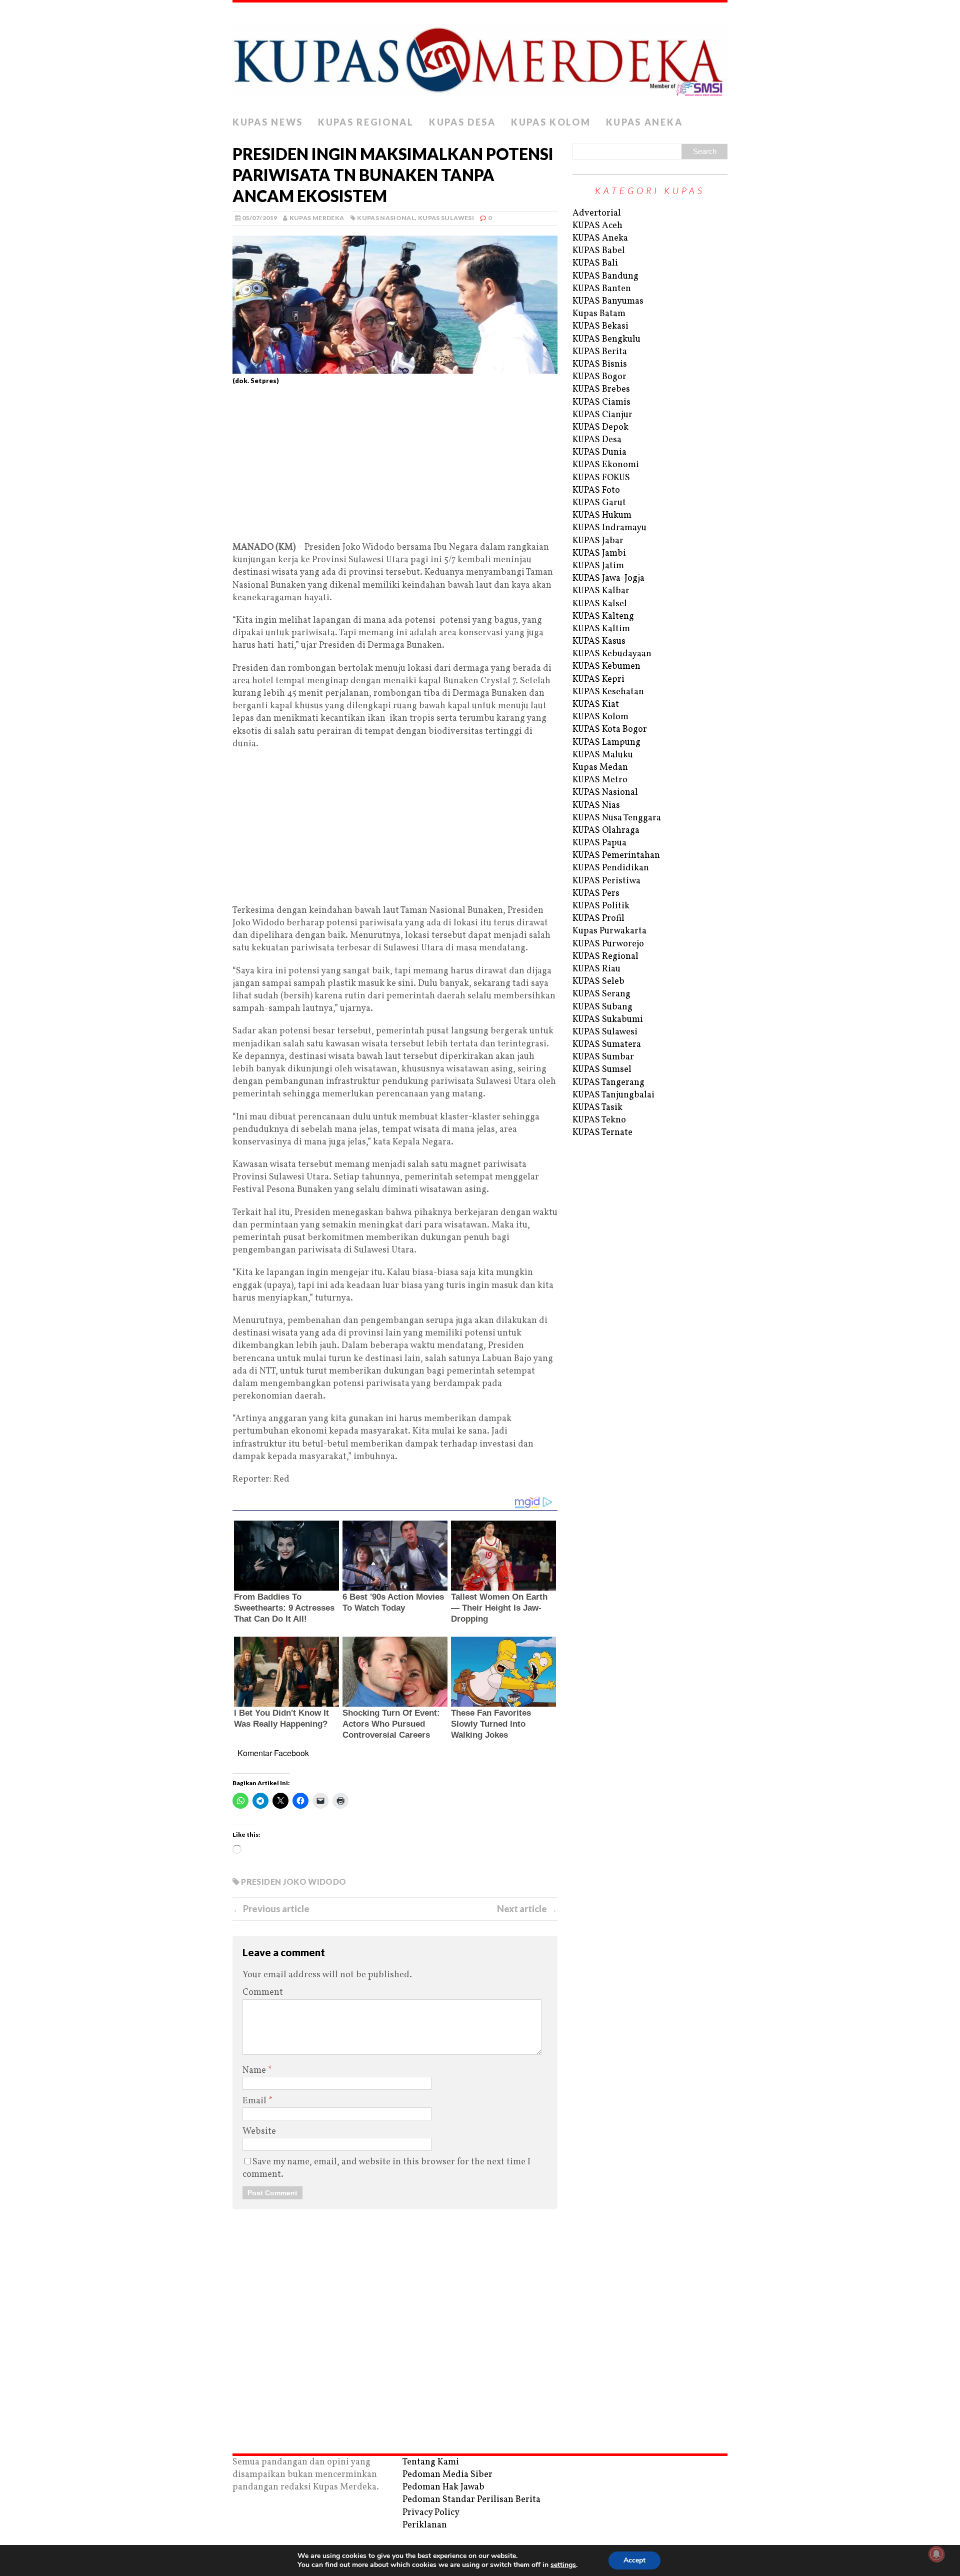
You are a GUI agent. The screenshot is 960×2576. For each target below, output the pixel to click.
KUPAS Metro (600, 780)
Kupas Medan (600, 768)
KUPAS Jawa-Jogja (608, 578)
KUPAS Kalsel (600, 604)
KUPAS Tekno (599, 1120)
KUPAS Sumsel (602, 1070)
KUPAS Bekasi (600, 326)
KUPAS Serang (601, 994)
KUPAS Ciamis (601, 402)
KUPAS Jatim (598, 566)
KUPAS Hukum (602, 515)
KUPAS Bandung (605, 276)
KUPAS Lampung (606, 743)
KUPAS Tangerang (608, 1083)
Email (255, 2101)
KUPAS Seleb (598, 982)
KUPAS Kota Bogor (610, 730)
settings (563, 2565)
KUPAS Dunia (599, 452)
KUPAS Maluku (603, 755)
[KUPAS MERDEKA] (480, 57)
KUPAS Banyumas (608, 301)
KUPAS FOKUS (601, 478)
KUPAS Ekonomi (606, 465)
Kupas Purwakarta (609, 931)
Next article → (527, 1909)
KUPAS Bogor (599, 377)
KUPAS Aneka (644, 122)
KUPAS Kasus (599, 641)
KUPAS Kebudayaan (612, 654)
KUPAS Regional (366, 122)
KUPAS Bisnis (600, 364)
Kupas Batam (599, 314)
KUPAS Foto (596, 490)
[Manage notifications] (936, 2554)
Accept (634, 2560)
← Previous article (271, 1909)
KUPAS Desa (462, 122)
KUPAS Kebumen (606, 667)
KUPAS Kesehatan (608, 692)
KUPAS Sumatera (607, 1045)
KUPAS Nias (596, 806)
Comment (263, 1993)
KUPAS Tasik (597, 1108)
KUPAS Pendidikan (611, 868)
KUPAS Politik (601, 906)
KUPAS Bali (595, 263)
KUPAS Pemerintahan (616, 856)
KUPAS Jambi (599, 553)
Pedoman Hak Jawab (443, 2487)
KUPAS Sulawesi (446, 218)
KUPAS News (268, 122)
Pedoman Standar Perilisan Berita (471, 2500)
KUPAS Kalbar (601, 591)
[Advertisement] (395, 467)
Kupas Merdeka (317, 218)
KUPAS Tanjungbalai (613, 1095)
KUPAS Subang (602, 1007)
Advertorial (597, 213)
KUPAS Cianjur (602, 415)
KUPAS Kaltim (601, 629)
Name (255, 2071)
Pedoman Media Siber (447, 2475)
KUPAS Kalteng (603, 616)
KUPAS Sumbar (603, 1057)
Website (259, 2132)
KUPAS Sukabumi (608, 1020)
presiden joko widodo (293, 1881)
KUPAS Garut (599, 503)
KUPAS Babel (599, 251)
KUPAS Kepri (598, 680)
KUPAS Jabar (598, 541)
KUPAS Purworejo (608, 944)
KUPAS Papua (599, 843)
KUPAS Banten (602, 289)
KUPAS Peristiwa (606, 881)
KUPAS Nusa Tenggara (617, 818)
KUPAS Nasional (386, 218)
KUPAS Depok (600, 427)
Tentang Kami (431, 2462)
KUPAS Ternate (602, 1133)
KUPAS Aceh (597, 226)
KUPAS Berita (600, 352)
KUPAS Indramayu (609, 528)
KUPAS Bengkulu (606, 339)
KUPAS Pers (596, 894)
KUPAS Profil (598, 919)
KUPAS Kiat (596, 705)
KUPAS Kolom (551, 122)
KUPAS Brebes (601, 389)
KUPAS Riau (596, 969)
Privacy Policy (431, 2513)
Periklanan (425, 2525)
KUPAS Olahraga (606, 831)
